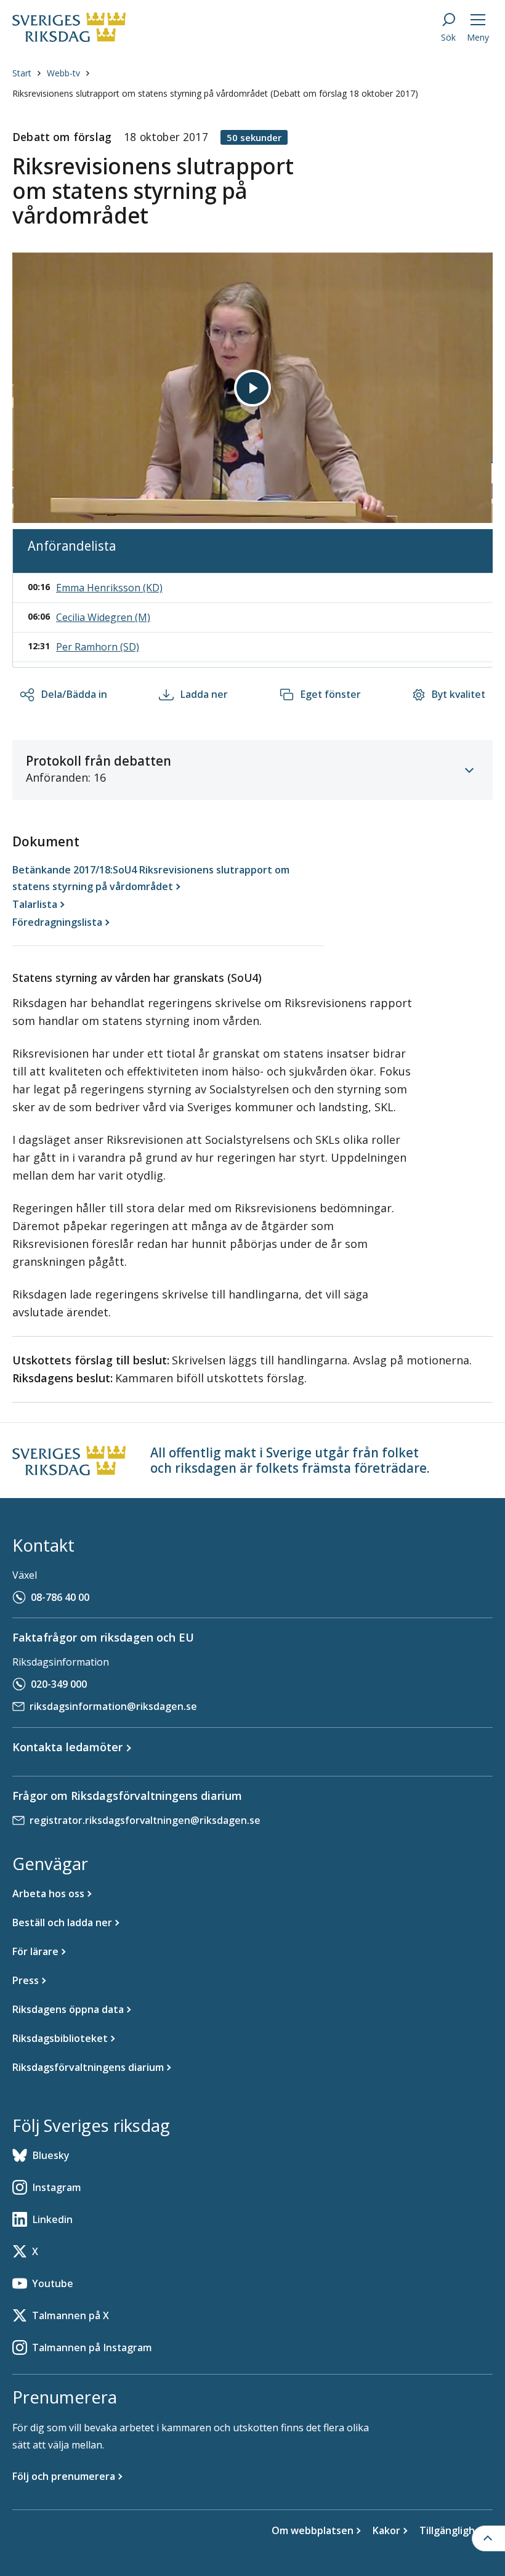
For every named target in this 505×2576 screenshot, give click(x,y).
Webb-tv (63, 73)
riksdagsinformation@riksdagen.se (113, 1706)
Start (22, 73)
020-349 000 (59, 1684)
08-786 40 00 (60, 1597)
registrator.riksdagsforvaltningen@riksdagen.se (145, 1820)
